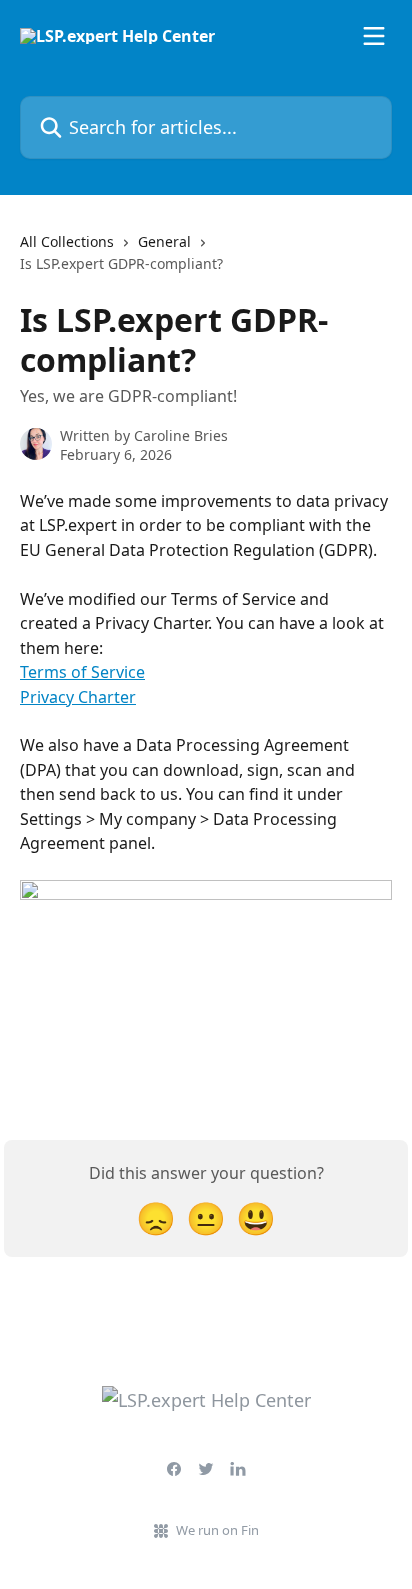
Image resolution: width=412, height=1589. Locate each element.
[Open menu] (374, 36)
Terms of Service (82, 672)
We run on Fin (217, 1530)
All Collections (67, 241)
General (164, 241)
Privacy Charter (78, 697)
